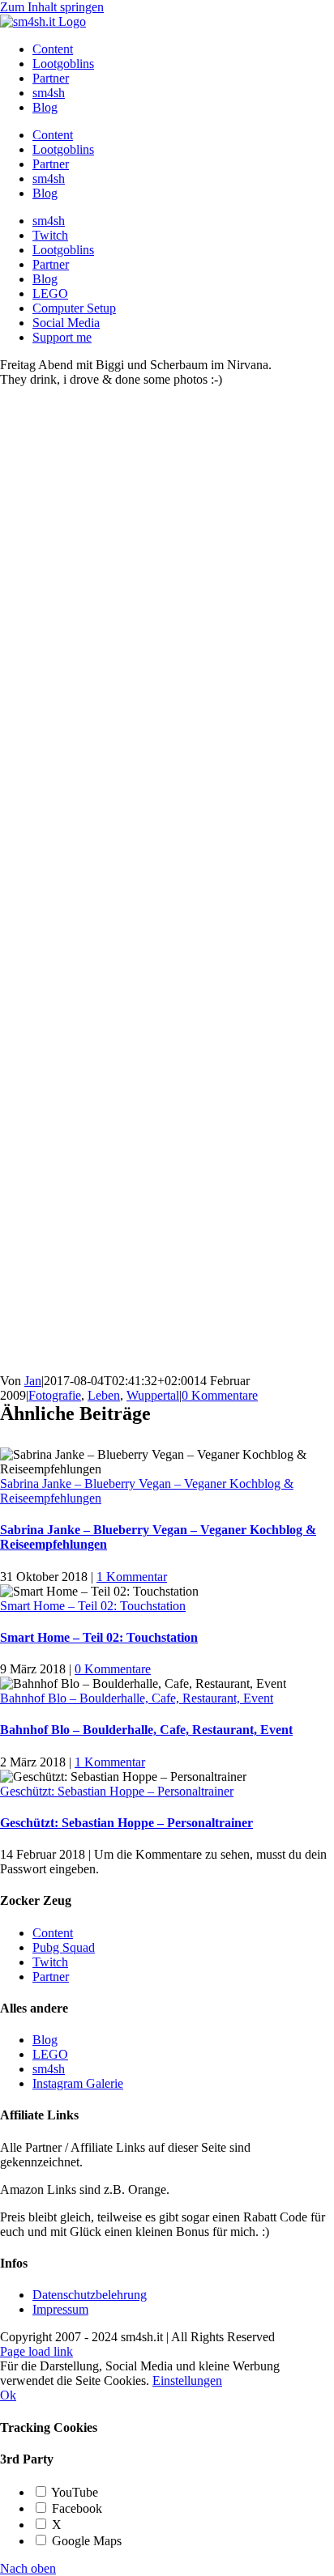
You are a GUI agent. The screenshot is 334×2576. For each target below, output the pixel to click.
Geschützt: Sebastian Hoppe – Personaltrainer (117, 1791)
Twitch (50, 1962)
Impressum (60, 2309)
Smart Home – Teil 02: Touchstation (93, 1606)
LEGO (50, 2054)
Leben (104, 1395)
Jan (33, 1381)
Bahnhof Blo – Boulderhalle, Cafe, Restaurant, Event (137, 1698)
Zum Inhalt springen (52, 7)
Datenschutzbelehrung (90, 2295)
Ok (8, 2395)
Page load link (36, 2351)
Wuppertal (153, 1395)
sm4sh (49, 2069)
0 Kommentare (220, 1395)
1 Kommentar (132, 1577)
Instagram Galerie (78, 2083)
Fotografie (55, 1395)
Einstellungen (187, 2380)
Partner (51, 1977)
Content (53, 1933)
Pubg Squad (64, 1947)
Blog (45, 2040)
